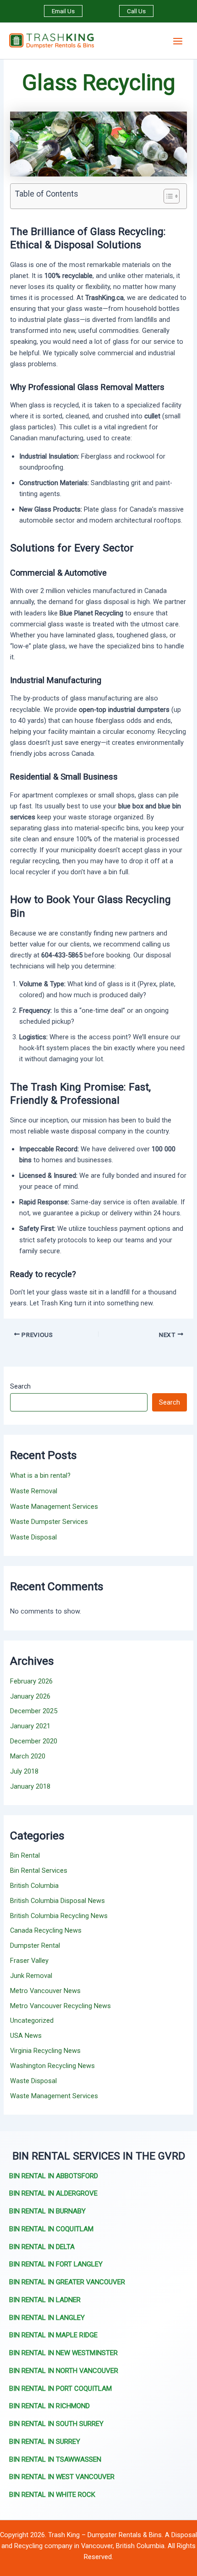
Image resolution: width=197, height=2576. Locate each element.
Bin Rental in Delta (42, 2247)
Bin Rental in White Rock (52, 2495)
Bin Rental (25, 1855)
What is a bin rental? (40, 1475)
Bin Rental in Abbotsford (54, 2176)
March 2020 (28, 1756)
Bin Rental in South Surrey (56, 2424)
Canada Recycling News (46, 1930)
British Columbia (34, 1886)
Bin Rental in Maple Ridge (53, 2335)
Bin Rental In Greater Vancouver (67, 2282)
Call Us (136, 11)
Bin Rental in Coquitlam (51, 2229)
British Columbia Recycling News (59, 1916)
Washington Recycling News (52, 2066)
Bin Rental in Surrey (45, 2442)
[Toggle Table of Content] (167, 196)
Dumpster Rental (35, 1945)
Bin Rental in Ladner (45, 2300)
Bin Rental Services (39, 1871)
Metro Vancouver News (45, 1991)
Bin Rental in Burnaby (47, 2211)
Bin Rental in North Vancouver (64, 2371)
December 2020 (34, 1741)
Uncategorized (32, 2020)
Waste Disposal (33, 1537)
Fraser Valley (29, 1961)
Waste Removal (34, 1491)
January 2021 (30, 1726)
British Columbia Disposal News (57, 1901)
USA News (26, 2036)
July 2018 (24, 1771)
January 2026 (30, 1696)
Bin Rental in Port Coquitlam (60, 2389)
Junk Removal (31, 1976)
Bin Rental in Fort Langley (56, 2264)
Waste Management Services (54, 1507)
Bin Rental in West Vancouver (62, 2477)
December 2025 (34, 1711)
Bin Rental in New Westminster (63, 2353)
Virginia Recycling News (45, 2051)
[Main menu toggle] (178, 41)
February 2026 (31, 1681)
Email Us (63, 11)
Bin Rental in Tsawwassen (55, 2459)
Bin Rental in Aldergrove (53, 2193)
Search (20, 1386)
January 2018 (30, 1786)
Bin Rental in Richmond (49, 2406)
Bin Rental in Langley (47, 2318)
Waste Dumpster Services (49, 1522)
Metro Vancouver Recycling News (60, 2006)
